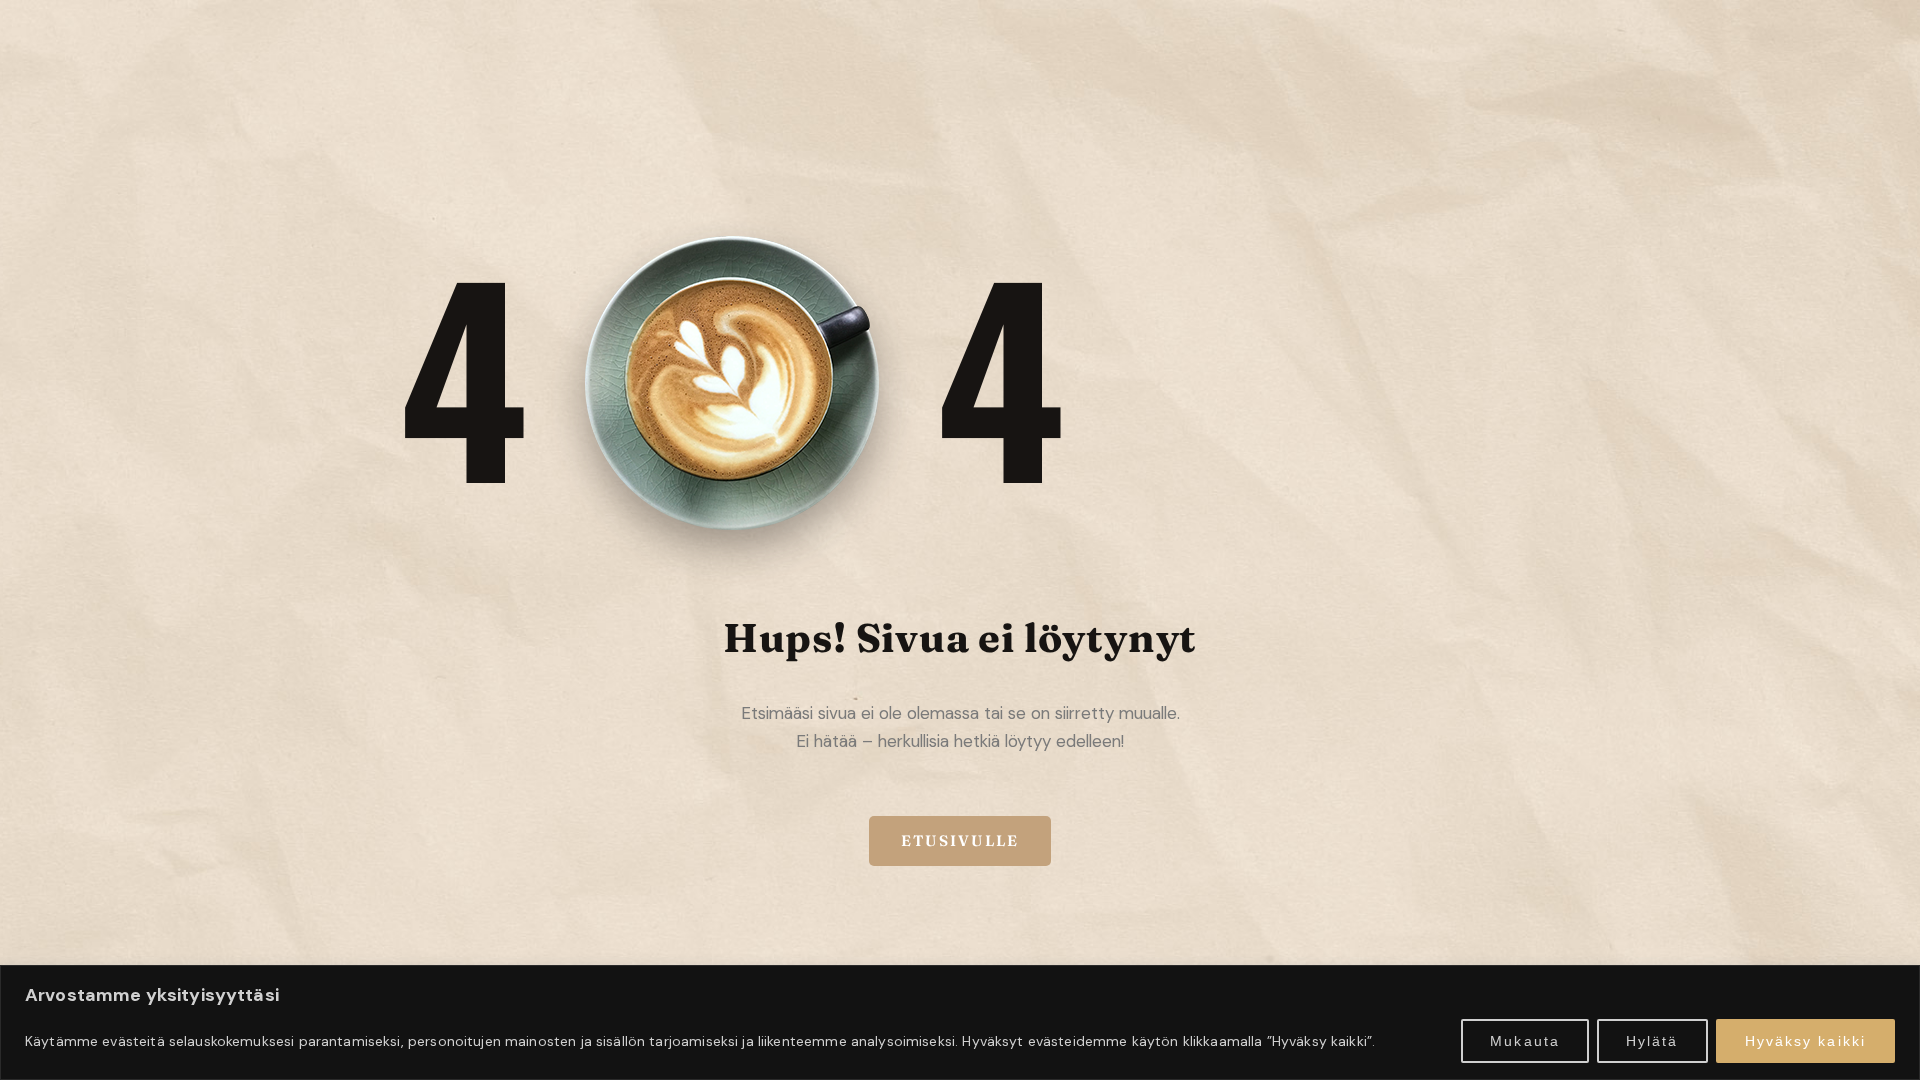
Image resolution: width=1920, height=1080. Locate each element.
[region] (960, 1022)
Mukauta (1525, 1041)
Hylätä (1652, 1041)
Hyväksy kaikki (1805, 1041)
